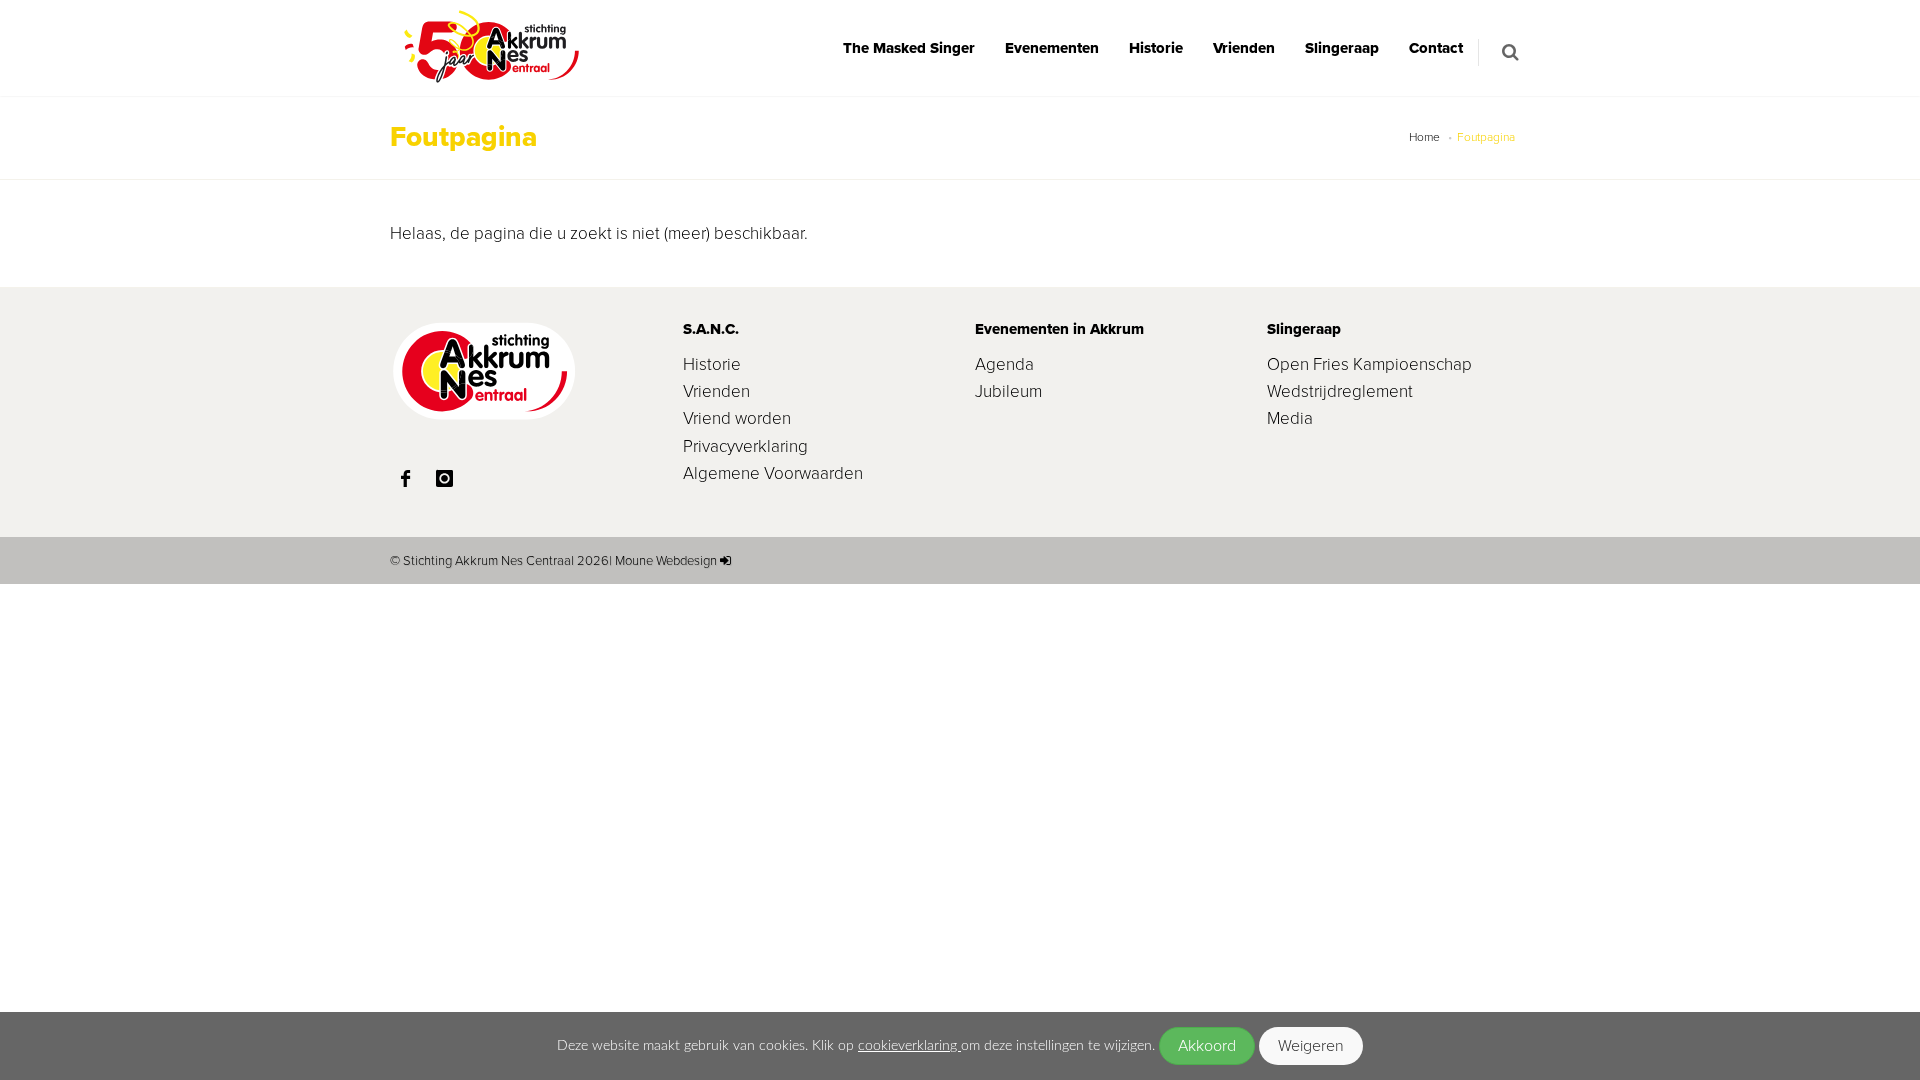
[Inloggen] (725, 560)
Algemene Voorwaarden (773, 473)
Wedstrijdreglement (1340, 391)
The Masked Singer (909, 48)
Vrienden (1244, 48)
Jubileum (1008, 391)
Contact (1436, 48)
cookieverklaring (909, 1045)
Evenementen (1052, 48)
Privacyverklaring (745, 446)
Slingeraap (1342, 48)
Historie (1156, 48)
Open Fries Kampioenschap (1369, 364)
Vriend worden (737, 418)
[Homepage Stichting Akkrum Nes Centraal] (490, 48)
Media (1290, 418)
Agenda (1004, 364)
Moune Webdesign (666, 560)
